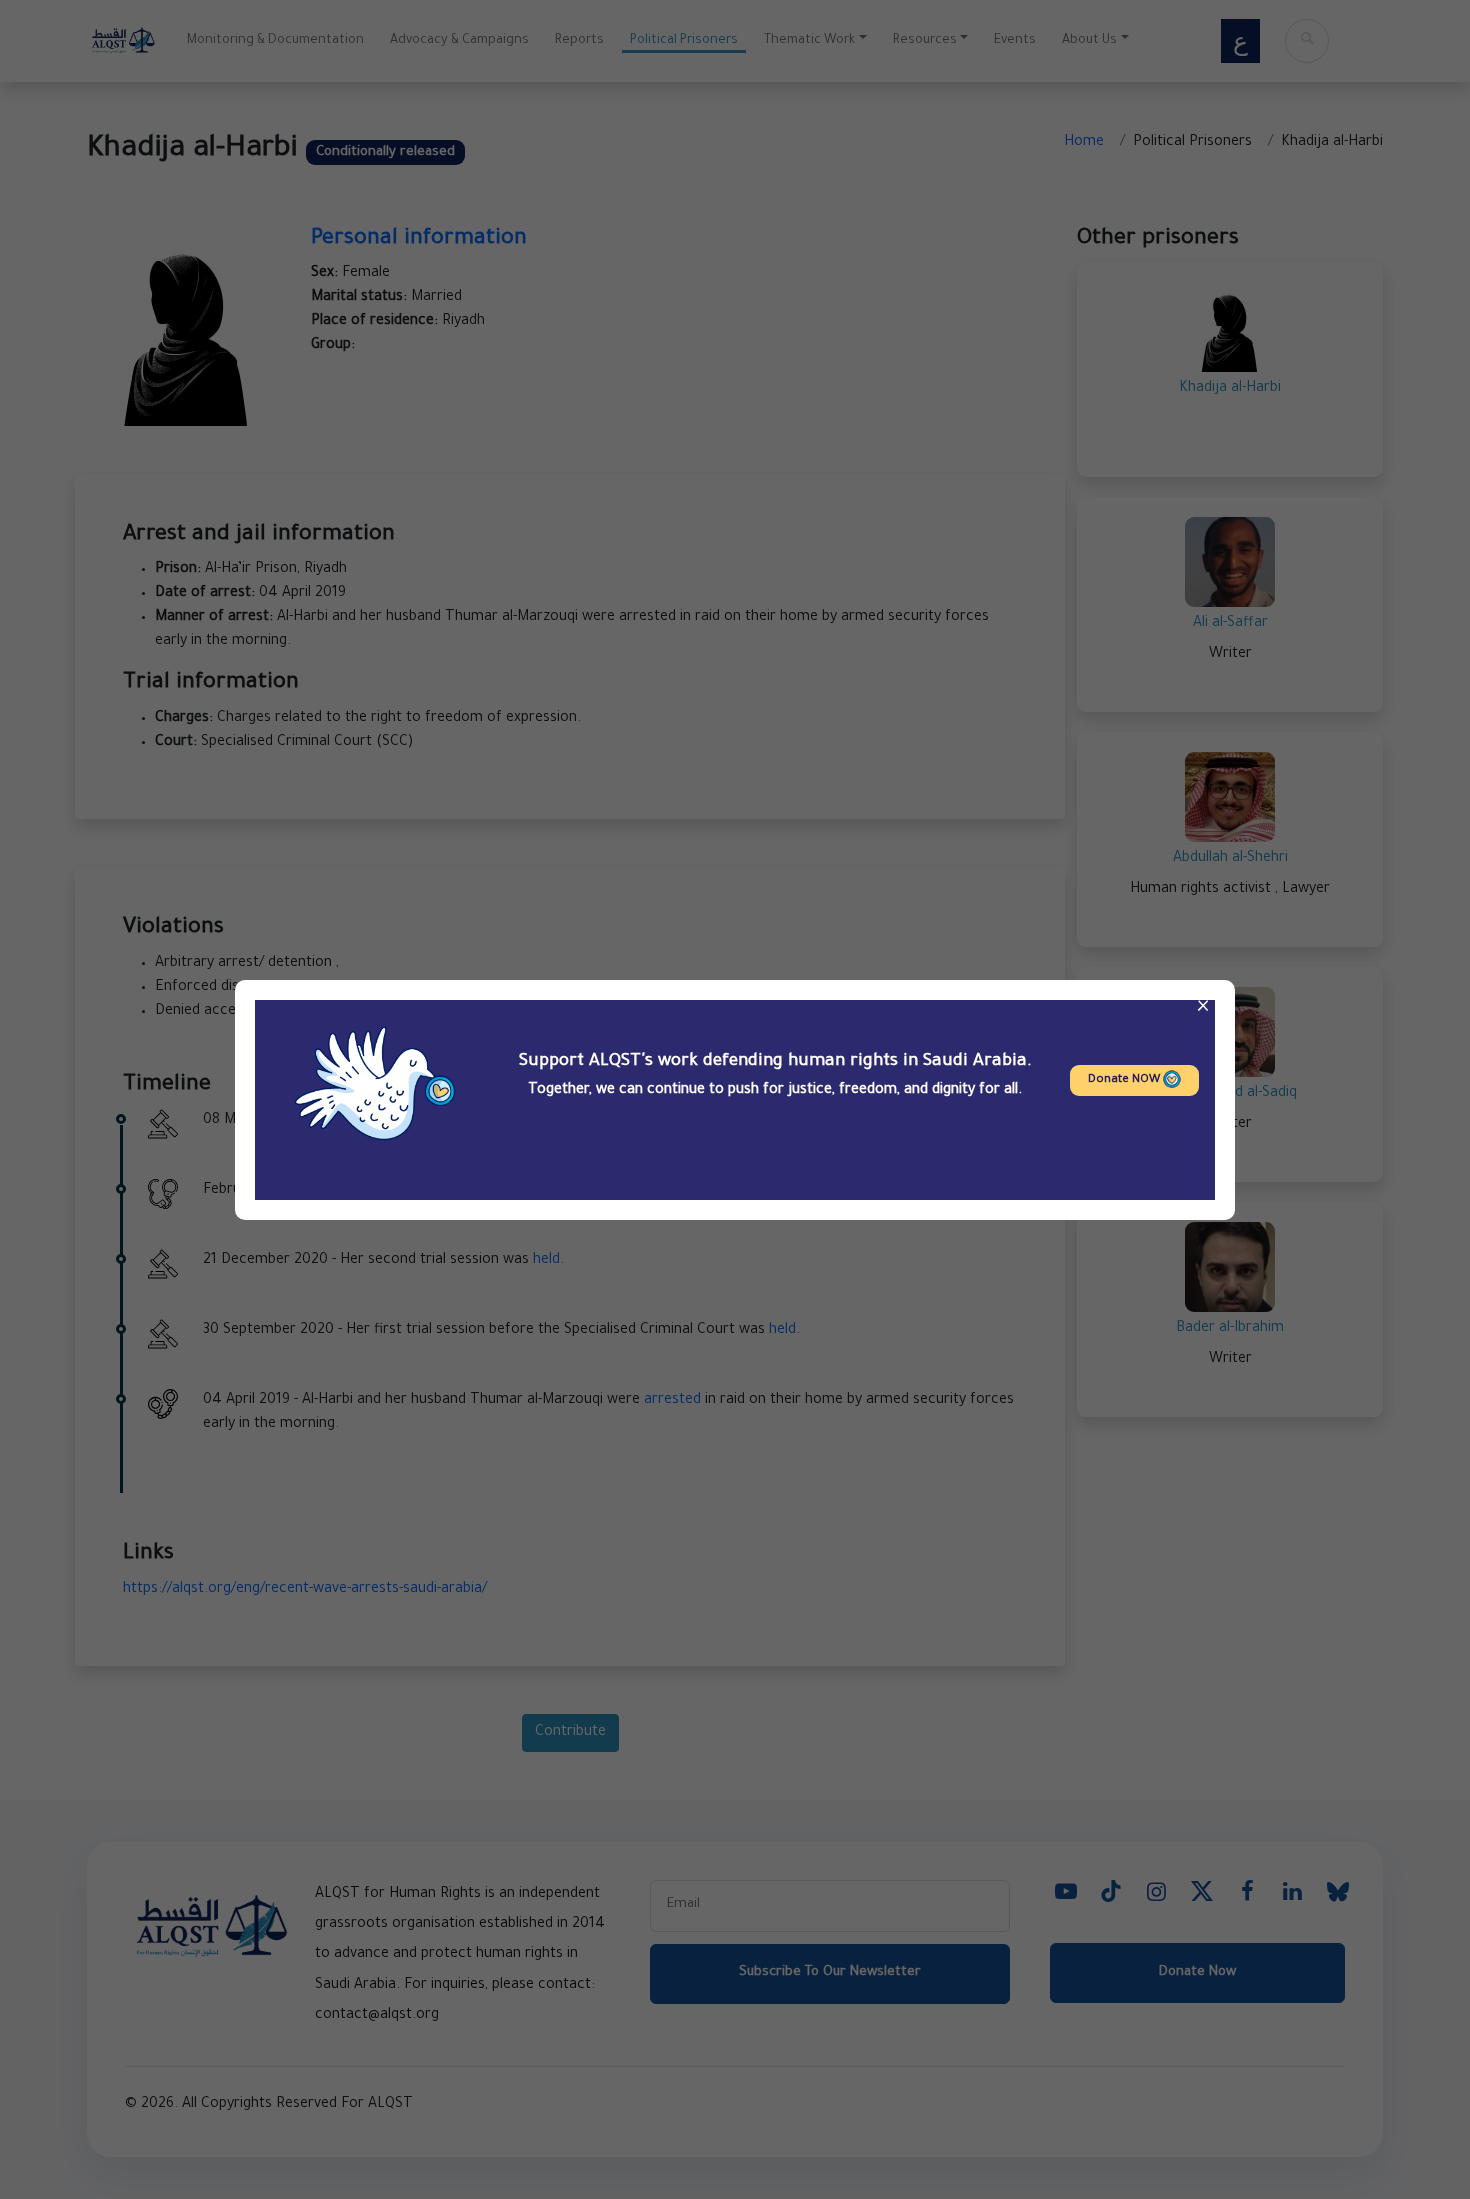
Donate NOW (1125, 1080)
